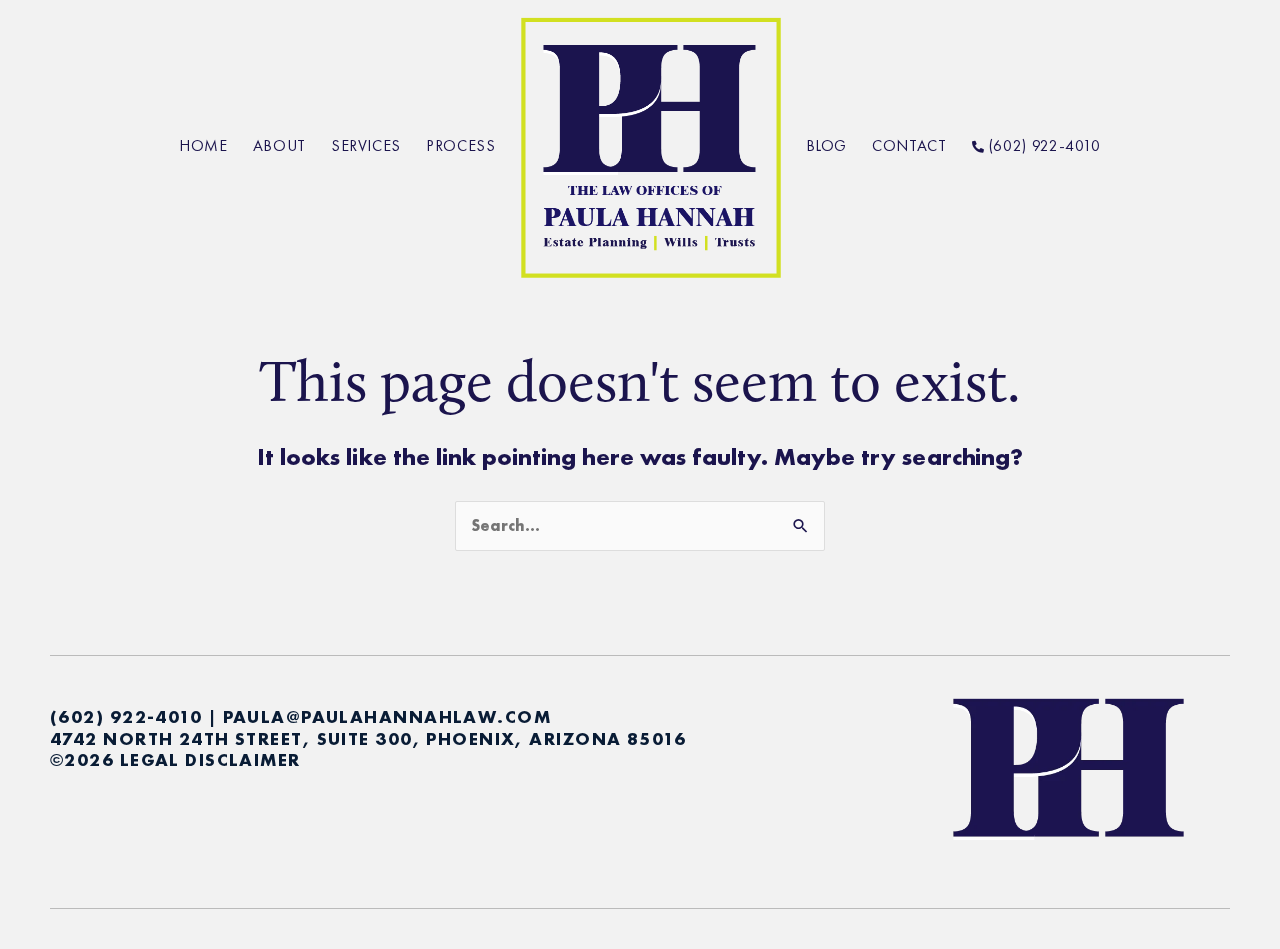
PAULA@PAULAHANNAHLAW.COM (387, 716)
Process (460, 145)
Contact (909, 145)
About (279, 145)
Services (366, 145)
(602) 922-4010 (1042, 145)
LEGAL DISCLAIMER (210, 759)
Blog (827, 145)
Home (203, 145)
